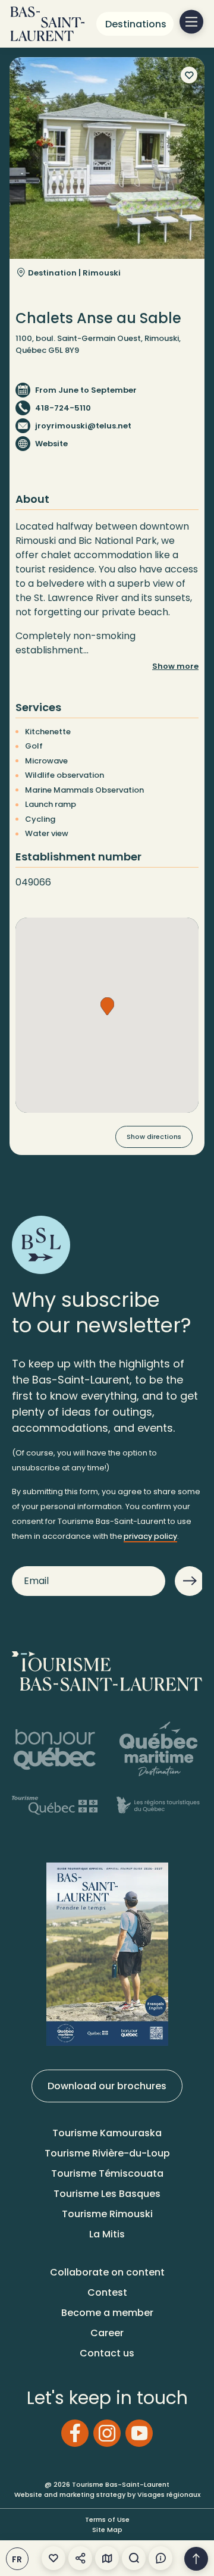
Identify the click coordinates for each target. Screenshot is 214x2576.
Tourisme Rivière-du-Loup (107, 2153)
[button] (107, 1006)
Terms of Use (107, 2519)
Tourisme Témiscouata (107, 2173)
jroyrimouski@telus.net (83, 426)
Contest (107, 2292)
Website (51, 444)
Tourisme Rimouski (107, 2214)
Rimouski (102, 273)
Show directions (154, 1137)
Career (107, 2333)
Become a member (107, 2313)
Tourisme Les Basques (107, 2194)
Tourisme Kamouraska (107, 2133)
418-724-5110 (63, 408)
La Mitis (107, 2234)
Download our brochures (107, 2086)
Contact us (107, 2353)
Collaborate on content (107, 2272)
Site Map (107, 2530)
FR (17, 2559)
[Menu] (191, 22)
